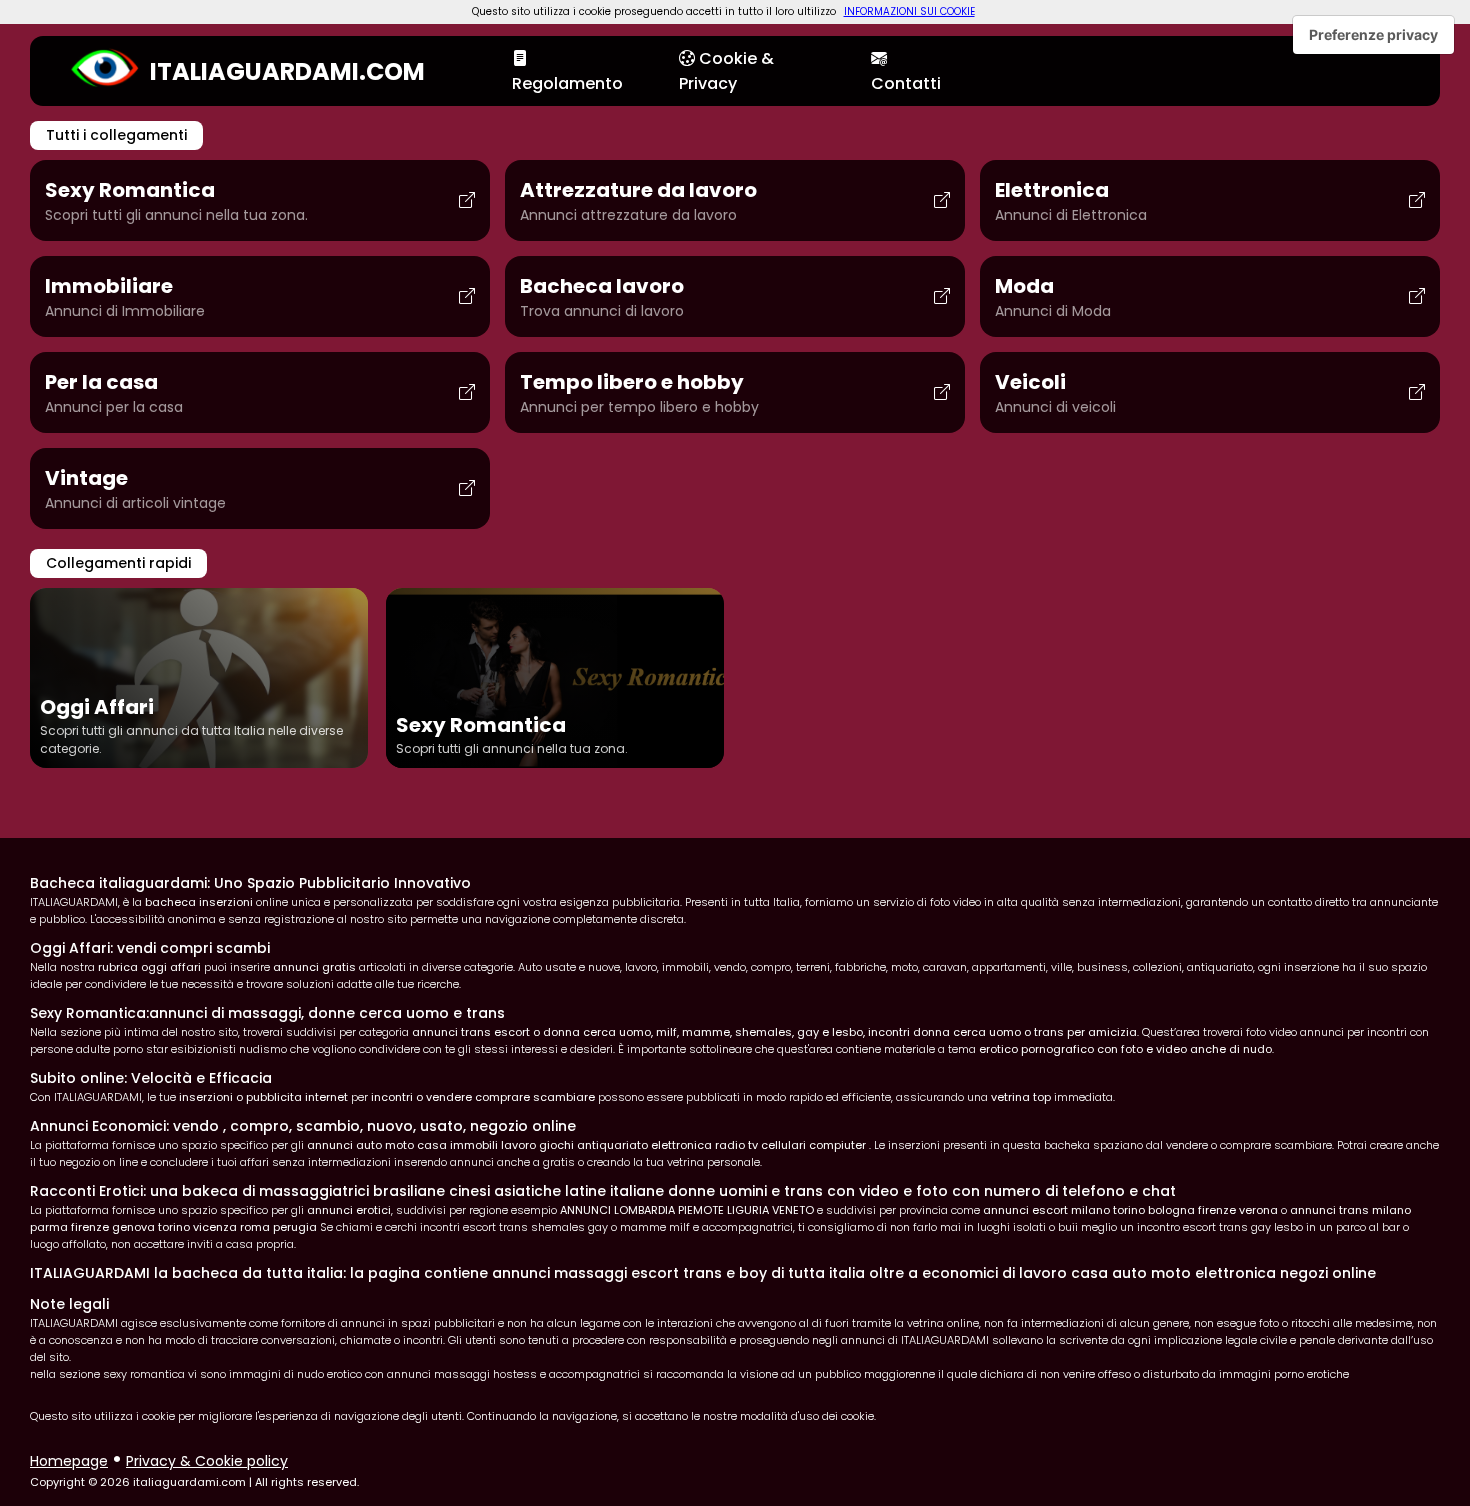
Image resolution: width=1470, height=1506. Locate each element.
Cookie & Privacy (726, 71)
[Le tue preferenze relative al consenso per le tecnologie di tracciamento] (1373, 35)
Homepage (69, 1461)
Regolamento (567, 83)
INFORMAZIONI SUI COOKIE (909, 11)
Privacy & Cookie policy (207, 1461)
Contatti (906, 83)
